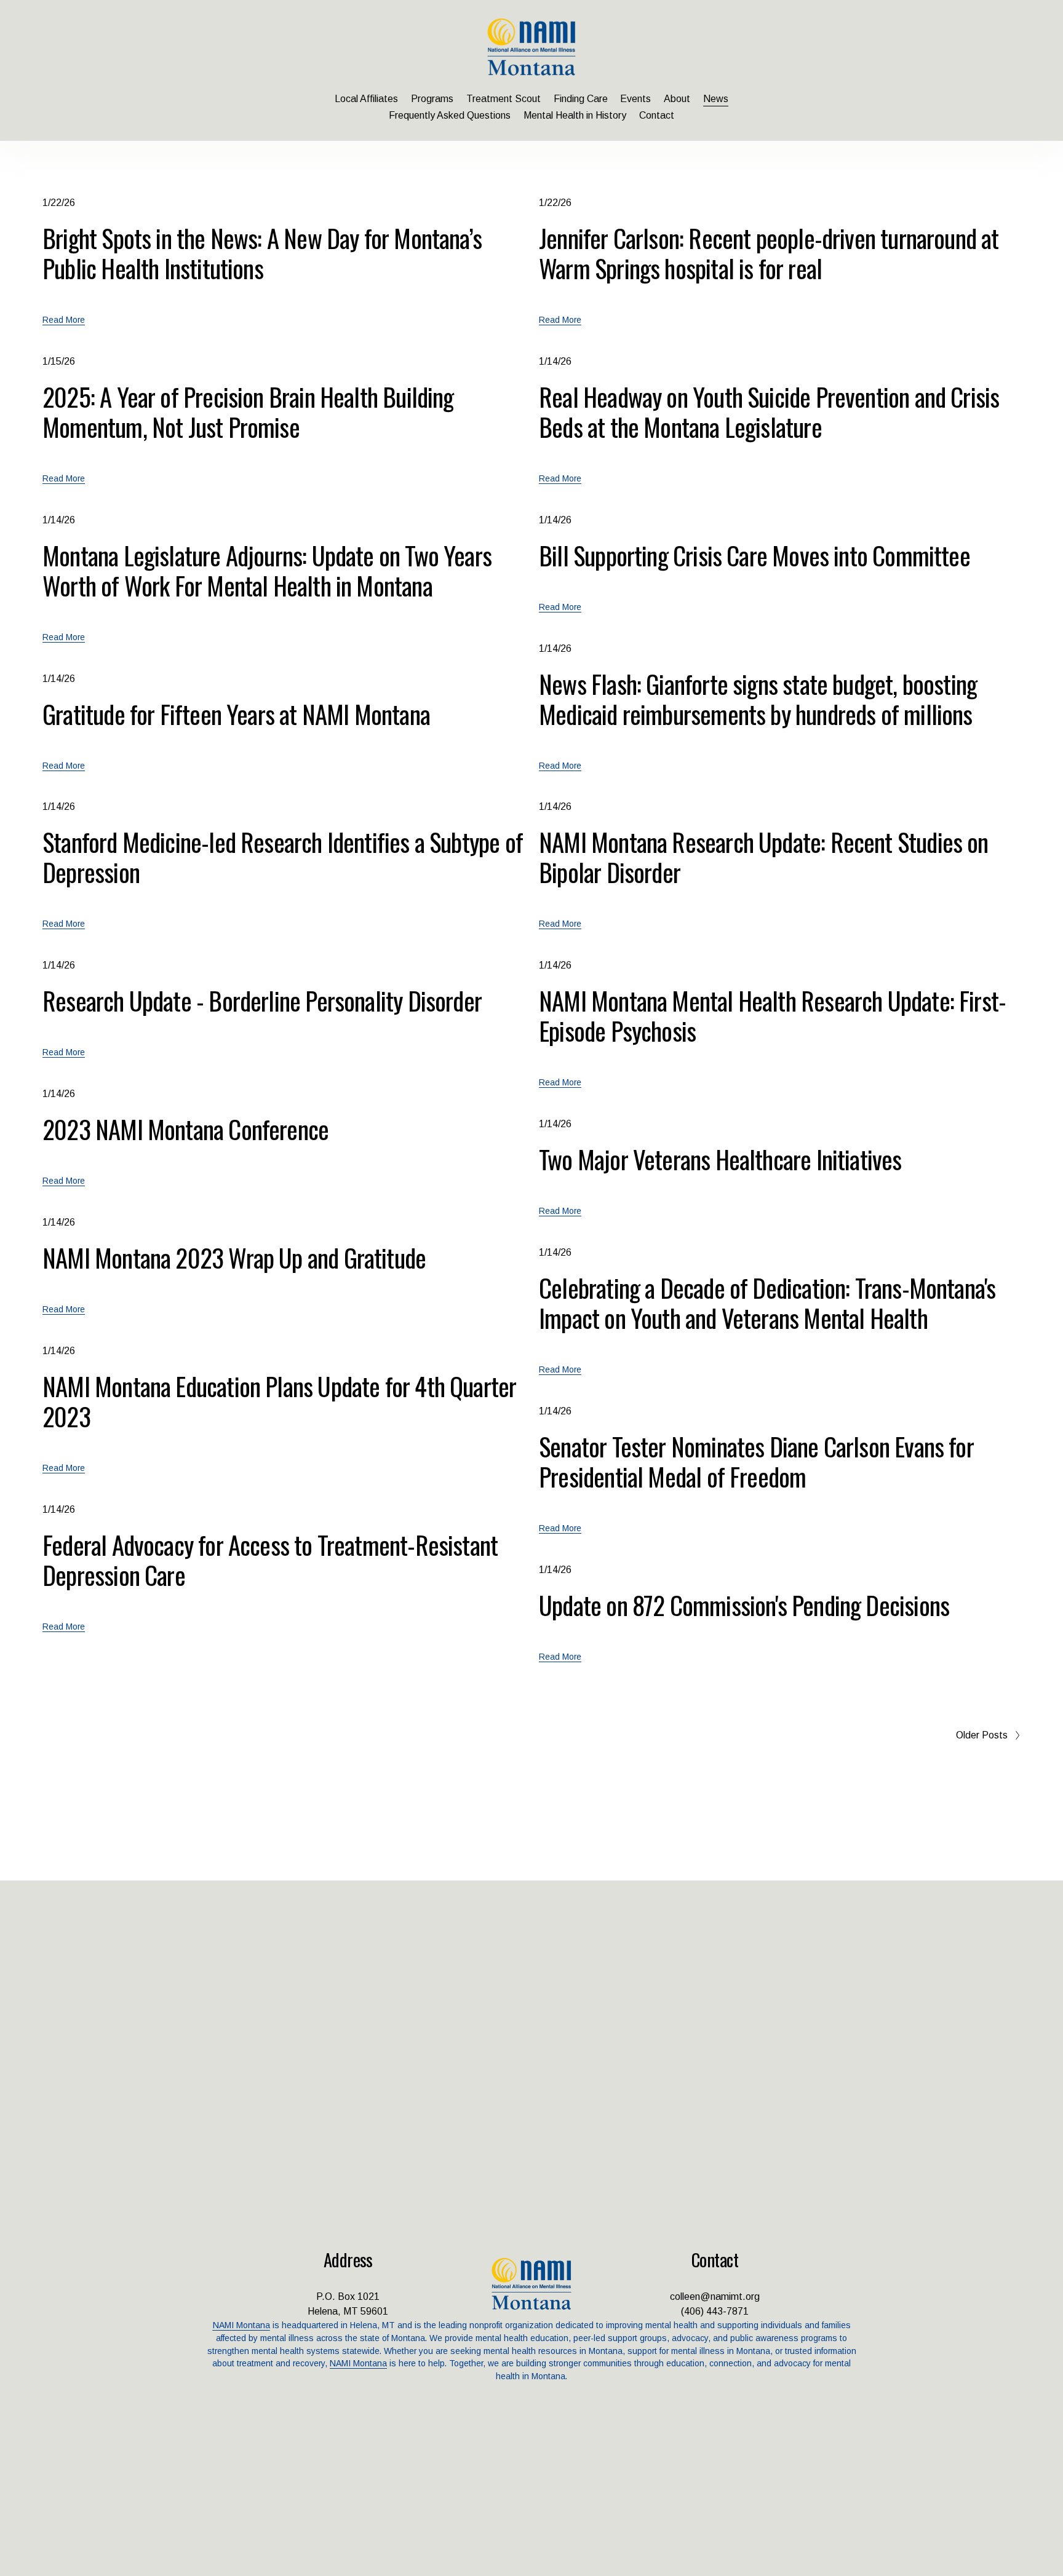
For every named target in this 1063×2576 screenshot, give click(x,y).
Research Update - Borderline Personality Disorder (262, 1000)
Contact (657, 115)
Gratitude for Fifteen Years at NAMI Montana (236, 714)
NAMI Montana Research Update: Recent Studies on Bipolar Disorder (764, 857)
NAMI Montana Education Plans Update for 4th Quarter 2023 (279, 1401)
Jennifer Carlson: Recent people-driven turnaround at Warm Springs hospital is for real (769, 253)
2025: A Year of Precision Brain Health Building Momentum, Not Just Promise (248, 411)
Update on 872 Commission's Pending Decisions (744, 1605)
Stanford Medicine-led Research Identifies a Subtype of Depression (283, 857)
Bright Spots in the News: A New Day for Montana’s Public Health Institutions (262, 253)
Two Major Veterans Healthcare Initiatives (720, 1159)
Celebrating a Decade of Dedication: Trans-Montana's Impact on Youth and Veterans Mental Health (767, 1302)
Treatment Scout (504, 99)
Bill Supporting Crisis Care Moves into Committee (754, 555)
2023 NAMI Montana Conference (185, 1129)
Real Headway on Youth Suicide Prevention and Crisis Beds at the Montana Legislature (769, 411)
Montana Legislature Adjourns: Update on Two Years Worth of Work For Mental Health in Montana (267, 570)
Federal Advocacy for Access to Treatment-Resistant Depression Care (270, 1559)
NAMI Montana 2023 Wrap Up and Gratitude (234, 1257)
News (716, 99)
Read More (64, 320)
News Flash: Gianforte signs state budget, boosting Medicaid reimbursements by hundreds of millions (758, 699)
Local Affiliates (366, 99)
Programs (432, 99)
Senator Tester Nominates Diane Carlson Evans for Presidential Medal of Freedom (756, 1461)
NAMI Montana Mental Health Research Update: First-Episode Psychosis (772, 1015)
